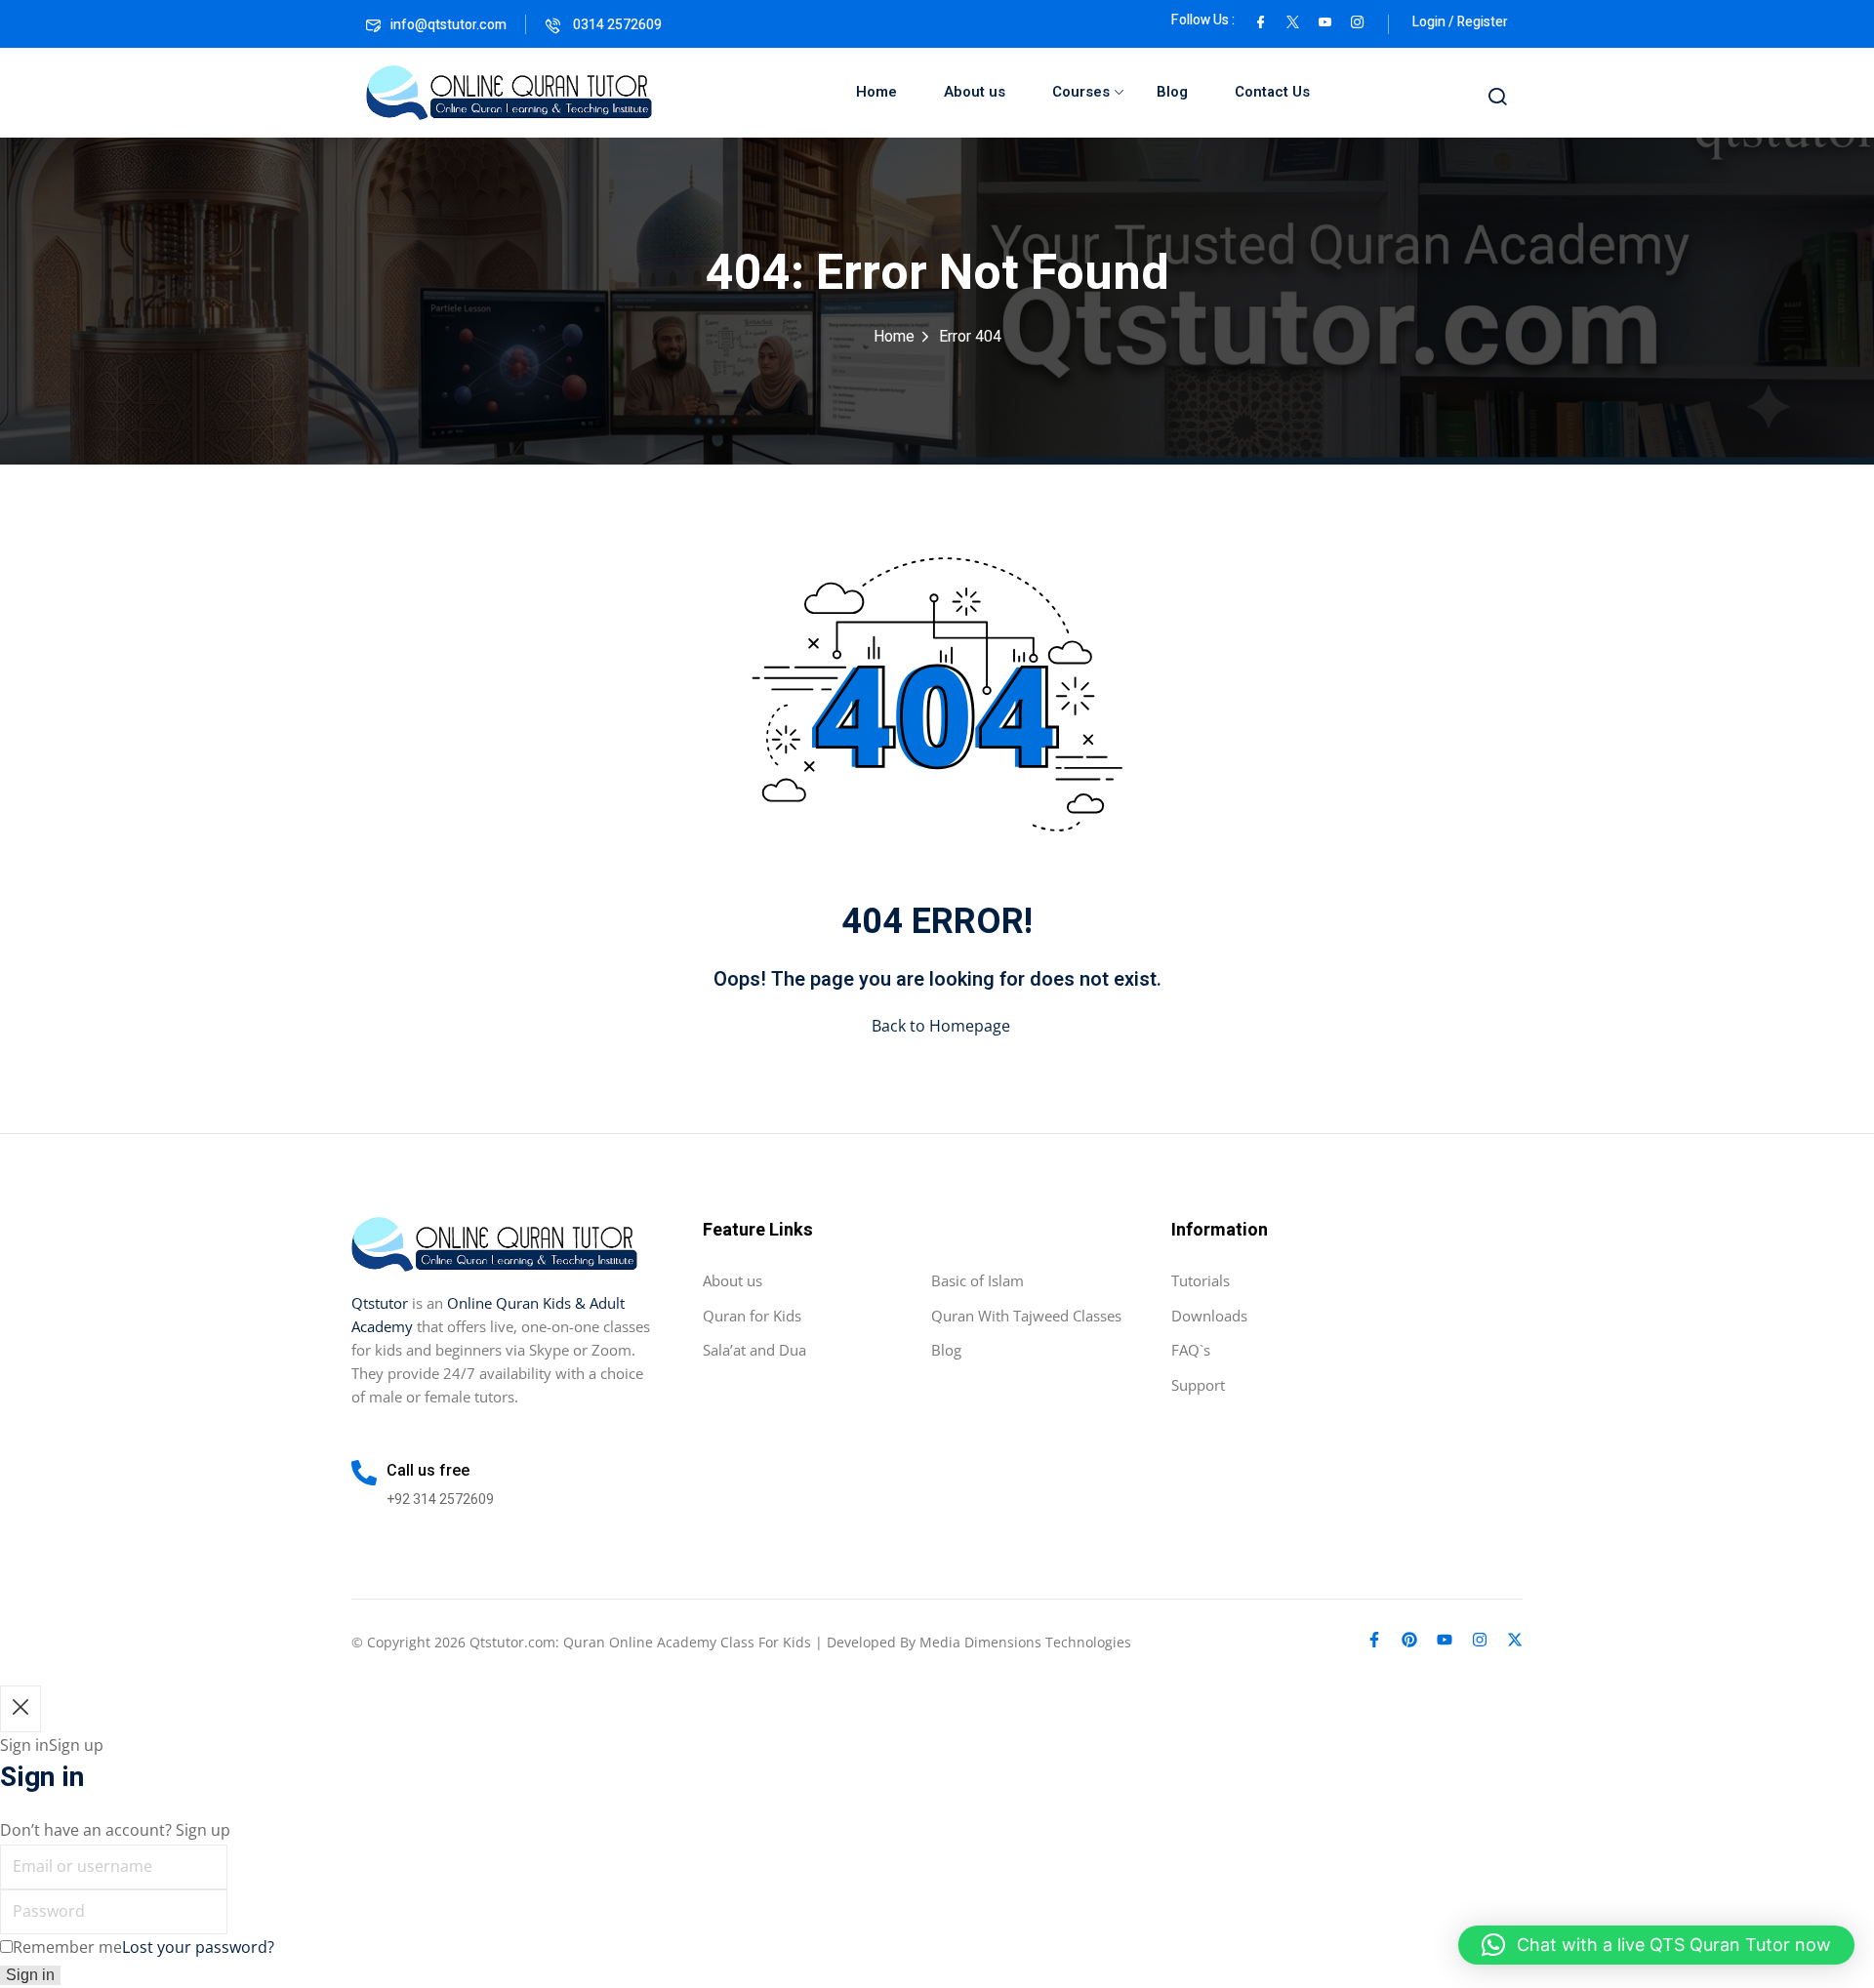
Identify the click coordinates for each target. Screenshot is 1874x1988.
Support (1198, 1385)
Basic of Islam (978, 1280)
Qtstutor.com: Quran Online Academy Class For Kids (640, 1642)
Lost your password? (198, 1947)
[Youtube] (1445, 1640)
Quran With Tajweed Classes (1026, 1316)
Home (876, 92)
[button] (1656, 1945)
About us (975, 92)
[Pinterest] (1409, 1640)
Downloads (1209, 1316)
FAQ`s (1191, 1350)
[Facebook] (1261, 20)
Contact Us (1272, 92)
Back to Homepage (941, 1026)
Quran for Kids (752, 1316)
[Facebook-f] (1374, 1640)
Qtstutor (380, 1303)
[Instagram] (1480, 1640)
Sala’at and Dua (754, 1350)
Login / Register (1460, 22)
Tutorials (1201, 1280)
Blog (1172, 92)
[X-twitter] (1515, 1640)
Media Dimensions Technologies (1025, 1642)
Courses (1081, 92)
